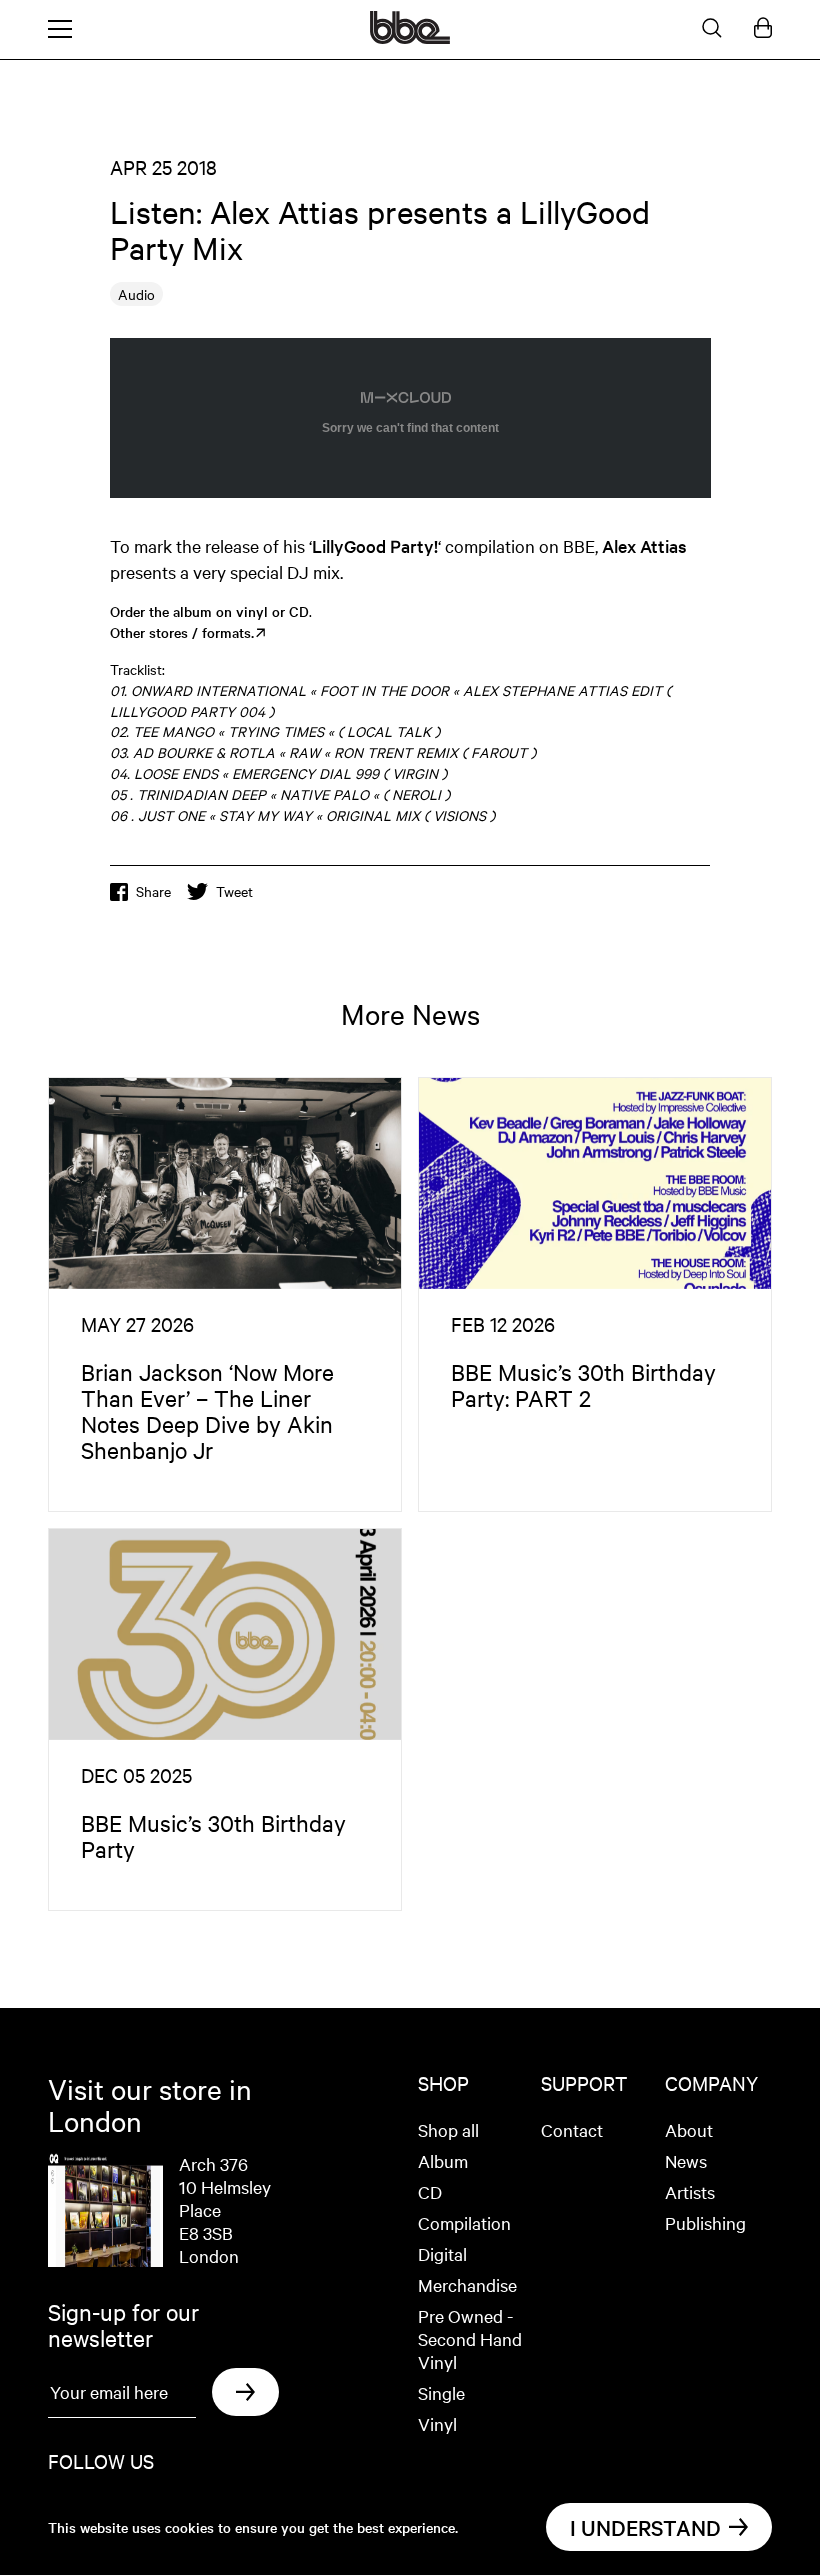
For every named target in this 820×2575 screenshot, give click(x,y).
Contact (572, 2129)
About (689, 2129)
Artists (690, 2191)
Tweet (234, 891)
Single (441, 2392)
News (686, 2160)
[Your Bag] (763, 29)
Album (443, 2160)
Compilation (464, 2222)
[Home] (410, 38)
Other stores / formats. (182, 632)
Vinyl (437, 2423)
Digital (442, 2253)
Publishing (705, 2222)
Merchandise (467, 2284)
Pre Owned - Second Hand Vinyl (470, 2338)
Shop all (448, 2129)
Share (153, 891)
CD (430, 2191)
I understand (645, 2527)
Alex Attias (644, 545)
